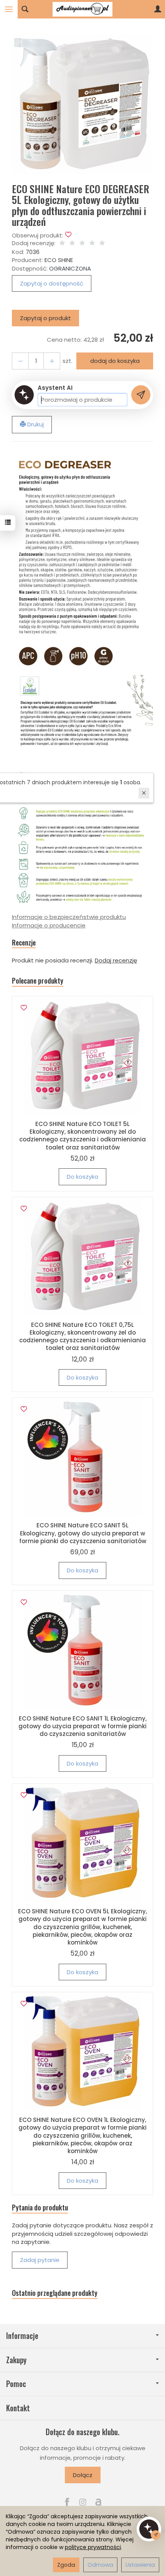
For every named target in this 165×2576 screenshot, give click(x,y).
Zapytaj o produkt (45, 318)
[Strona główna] (82, 9)
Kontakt (18, 2408)
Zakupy (16, 2360)
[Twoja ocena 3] (82, 243)
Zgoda (66, 2565)
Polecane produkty (38, 981)
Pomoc (16, 2384)
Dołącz (83, 2475)
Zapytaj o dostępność (52, 283)
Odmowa (100, 2565)
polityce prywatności (93, 2547)
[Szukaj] (25, 9)
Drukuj (35, 424)
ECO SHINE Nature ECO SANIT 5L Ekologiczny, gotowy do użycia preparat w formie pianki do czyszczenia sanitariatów (83, 1533)
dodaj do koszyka (115, 361)
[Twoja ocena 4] (92, 243)
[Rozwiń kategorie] (9, 9)
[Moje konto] (158, 9)
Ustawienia (140, 2565)
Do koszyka (82, 1177)
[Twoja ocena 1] (62, 243)
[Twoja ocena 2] (72, 243)
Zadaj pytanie (40, 2260)
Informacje (22, 2336)
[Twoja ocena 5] (102, 243)
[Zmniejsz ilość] (52, 361)
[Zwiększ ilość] (20, 361)
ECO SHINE (59, 260)
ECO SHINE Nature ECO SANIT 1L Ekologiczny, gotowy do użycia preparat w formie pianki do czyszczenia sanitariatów (82, 1726)
